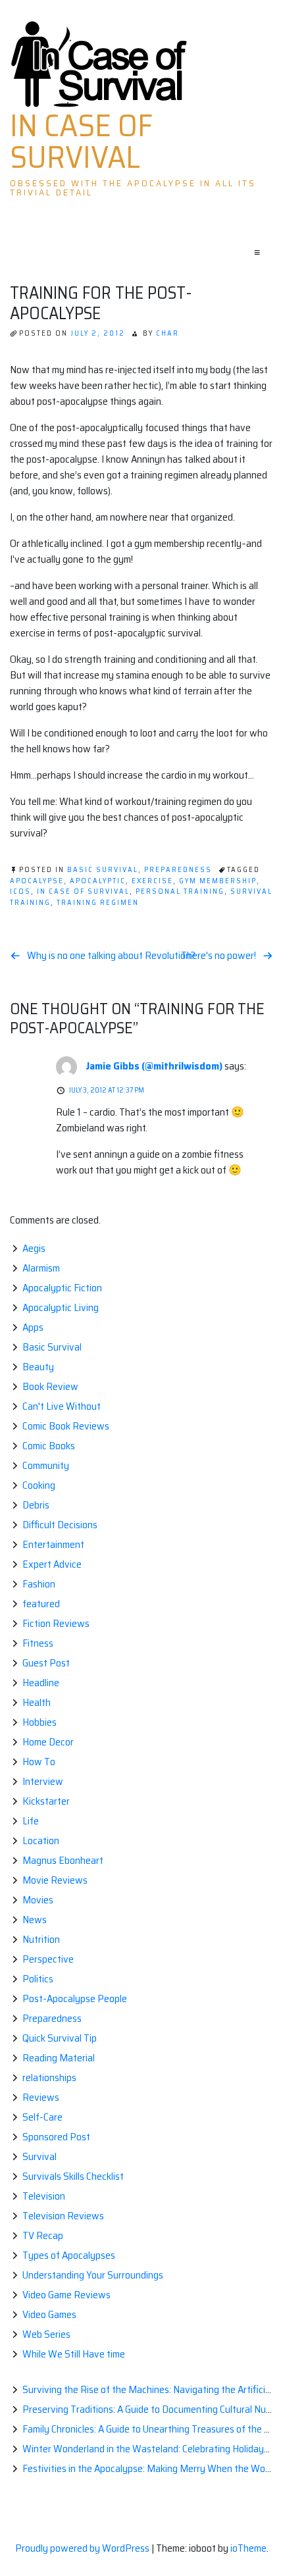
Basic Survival (103, 870)
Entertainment (53, 1544)
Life (31, 1821)
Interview (43, 1781)
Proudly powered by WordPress (83, 2548)
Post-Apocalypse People (75, 1998)
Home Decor (48, 1742)
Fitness (38, 1643)
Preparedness (178, 870)
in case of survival (83, 891)
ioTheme (248, 2548)
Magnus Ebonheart (63, 1860)
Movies (38, 1900)
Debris (36, 1505)
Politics (38, 1979)
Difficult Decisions (60, 1525)
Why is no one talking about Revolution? (111, 956)
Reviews (41, 2097)
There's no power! (219, 956)
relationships (49, 2077)
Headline (41, 1683)
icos (20, 891)
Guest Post (46, 1663)
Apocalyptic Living (61, 1307)
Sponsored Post (56, 2137)
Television (44, 2196)
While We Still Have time (74, 2354)
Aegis (34, 1248)
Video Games (49, 2314)
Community (46, 1465)
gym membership (218, 881)
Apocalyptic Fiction (62, 1288)
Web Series (46, 2334)
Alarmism (41, 1268)
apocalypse (37, 881)
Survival (39, 2156)
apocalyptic (98, 881)
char (167, 333)
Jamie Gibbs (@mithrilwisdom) (154, 1066)
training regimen (98, 903)
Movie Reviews (55, 1880)
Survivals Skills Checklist (73, 2176)
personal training (180, 891)
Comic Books (49, 1446)
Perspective (48, 1959)
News (35, 1919)
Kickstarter (46, 1801)
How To (39, 1762)
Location (41, 1841)
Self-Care (42, 2117)
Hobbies (39, 1722)
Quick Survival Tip (60, 2038)
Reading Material (59, 2058)
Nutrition (41, 1939)
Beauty (38, 1367)
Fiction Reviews (56, 1623)
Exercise (152, 881)
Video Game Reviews (66, 2295)
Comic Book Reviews (66, 1426)
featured (41, 1604)
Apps (33, 1327)
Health (37, 1702)
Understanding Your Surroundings (93, 2275)
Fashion (39, 1584)
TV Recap (43, 2235)
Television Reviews (63, 2216)
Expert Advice (52, 1564)
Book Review (50, 1386)
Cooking (39, 1485)
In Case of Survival (81, 142)
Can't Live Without (62, 1406)
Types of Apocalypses (69, 2255)
